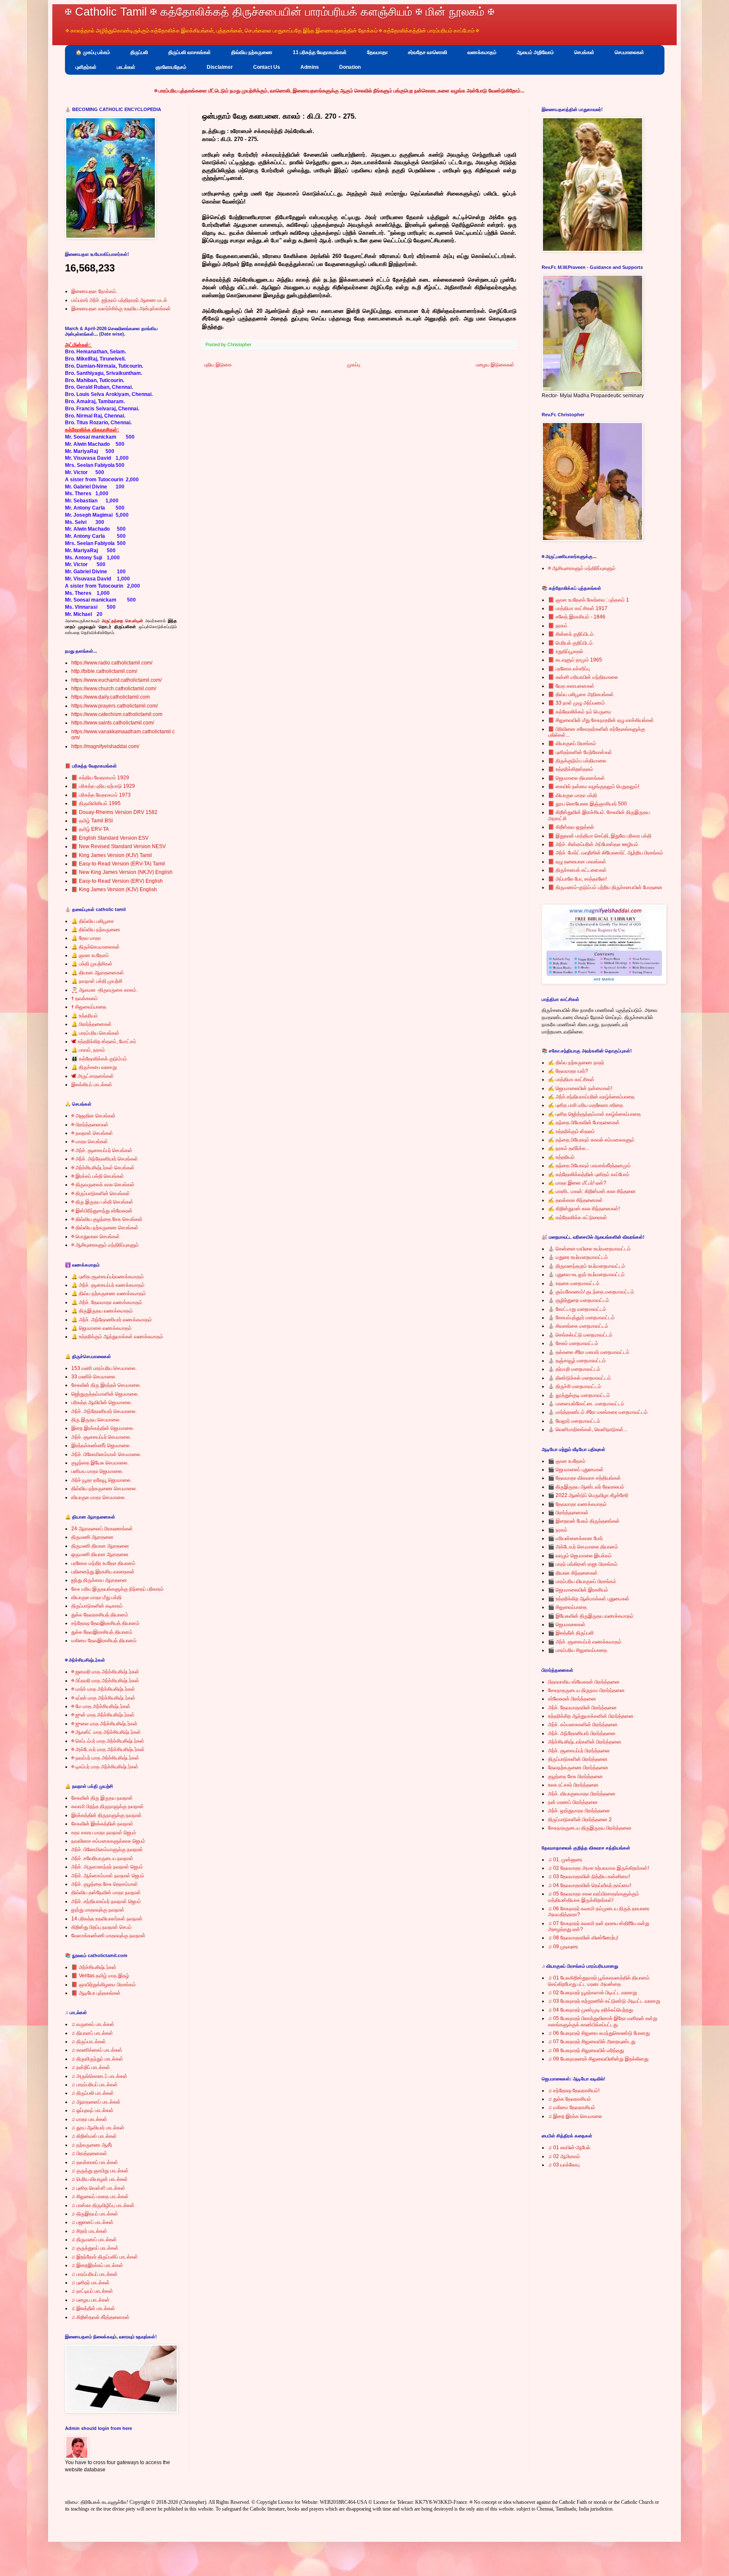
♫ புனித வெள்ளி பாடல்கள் (98, 2188)
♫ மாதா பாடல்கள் (89, 2119)
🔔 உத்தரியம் (85, 1016)
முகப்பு (354, 365)
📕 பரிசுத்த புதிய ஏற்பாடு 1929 (103, 786)
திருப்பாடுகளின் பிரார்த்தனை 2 (580, 1819)
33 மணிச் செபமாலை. (94, 1377)
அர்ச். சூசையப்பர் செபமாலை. (101, 1437)
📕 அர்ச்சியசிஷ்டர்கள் (94, 1967)
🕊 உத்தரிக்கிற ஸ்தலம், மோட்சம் (104, 1041)
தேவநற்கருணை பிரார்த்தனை (578, 1768)
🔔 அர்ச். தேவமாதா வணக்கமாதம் (107, 1302)
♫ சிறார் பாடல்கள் (89, 2231)
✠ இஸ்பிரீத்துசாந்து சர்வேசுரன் (102, 1211)
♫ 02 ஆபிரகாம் (564, 2156)
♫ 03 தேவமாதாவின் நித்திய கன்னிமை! (589, 1876)
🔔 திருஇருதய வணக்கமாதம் (102, 1311)
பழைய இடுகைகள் (495, 365)
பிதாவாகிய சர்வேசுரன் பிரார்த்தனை (584, 1682)
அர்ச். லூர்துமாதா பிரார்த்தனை (579, 1811)
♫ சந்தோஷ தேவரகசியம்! (574, 2091)
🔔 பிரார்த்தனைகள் (92, 1024)
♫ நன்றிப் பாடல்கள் (91, 2067)
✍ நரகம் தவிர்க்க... (569, 1148)
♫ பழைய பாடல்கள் (90, 2300)
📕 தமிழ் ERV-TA (90, 829)
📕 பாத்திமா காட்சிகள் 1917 (578, 608)
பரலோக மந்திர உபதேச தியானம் (103, 1563)
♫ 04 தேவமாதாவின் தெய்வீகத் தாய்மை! (590, 1885)
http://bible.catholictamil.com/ (104, 671)
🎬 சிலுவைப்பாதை (567, 1607)
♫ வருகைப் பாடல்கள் (93, 2024)
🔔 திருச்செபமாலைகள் (96, 947)
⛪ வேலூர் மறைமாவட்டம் (574, 1421)
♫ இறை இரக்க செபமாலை (575, 2116)
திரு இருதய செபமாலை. (96, 1420)
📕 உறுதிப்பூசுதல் (566, 651)
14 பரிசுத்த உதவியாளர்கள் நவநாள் (107, 1919)
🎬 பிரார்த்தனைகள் (568, 1513)
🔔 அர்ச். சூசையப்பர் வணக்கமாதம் (108, 1285)
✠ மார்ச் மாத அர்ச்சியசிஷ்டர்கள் (103, 1689)
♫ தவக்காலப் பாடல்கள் (95, 2162)
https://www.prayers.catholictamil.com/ (115, 706)
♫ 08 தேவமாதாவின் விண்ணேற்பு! (583, 1938)
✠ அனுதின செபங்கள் (93, 1116)
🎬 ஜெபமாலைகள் (567, 1624)
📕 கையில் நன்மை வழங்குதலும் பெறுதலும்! (594, 786)
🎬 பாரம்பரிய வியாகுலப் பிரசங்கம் (582, 1581)
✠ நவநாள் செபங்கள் (92, 1133)
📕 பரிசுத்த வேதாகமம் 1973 (101, 795)
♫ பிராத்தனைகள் (89, 2153)
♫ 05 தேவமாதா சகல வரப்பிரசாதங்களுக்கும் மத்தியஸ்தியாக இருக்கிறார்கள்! (594, 1897)
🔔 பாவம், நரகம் (88, 1050)
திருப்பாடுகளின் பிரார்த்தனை (578, 1759)
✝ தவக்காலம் (85, 998)
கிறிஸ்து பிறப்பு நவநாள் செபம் (101, 1927)
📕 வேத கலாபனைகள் (571, 686)
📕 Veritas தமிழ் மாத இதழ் (100, 1976)
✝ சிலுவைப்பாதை (89, 1007)
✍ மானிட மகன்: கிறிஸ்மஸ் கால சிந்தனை (592, 1191)
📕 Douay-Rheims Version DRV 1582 (114, 812)
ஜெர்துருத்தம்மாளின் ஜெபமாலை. (105, 1394)
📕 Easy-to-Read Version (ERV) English (117, 881)
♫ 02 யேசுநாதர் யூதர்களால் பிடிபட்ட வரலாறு (593, 1993)
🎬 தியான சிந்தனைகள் (573, 1573)
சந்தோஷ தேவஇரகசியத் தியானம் (105, 1623)
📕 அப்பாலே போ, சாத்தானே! (577, 879)
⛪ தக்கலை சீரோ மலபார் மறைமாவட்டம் (589, 1352)
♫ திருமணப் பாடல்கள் (94, 2240)
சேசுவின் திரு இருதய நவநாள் (102, 1798)
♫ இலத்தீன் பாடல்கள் (93, 2308)
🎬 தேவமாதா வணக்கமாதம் (577, 1504)
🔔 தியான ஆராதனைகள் (98, 973)
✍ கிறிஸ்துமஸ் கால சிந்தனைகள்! (584, 1209)
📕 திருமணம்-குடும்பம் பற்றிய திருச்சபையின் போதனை (605, 887)
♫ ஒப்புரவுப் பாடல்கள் (92, 2110)
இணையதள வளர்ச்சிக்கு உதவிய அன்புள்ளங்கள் (121, 309)
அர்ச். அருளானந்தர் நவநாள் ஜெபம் (107, 1867)
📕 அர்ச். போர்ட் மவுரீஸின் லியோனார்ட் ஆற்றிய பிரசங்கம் (606, 853)
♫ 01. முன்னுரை (565, 1860)
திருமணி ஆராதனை (92, 1537)
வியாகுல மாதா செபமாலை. (99, 1497)
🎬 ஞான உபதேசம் (567, 1461)
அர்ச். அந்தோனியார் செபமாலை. (104, 1411)
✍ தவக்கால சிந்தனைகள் (575, 1200)
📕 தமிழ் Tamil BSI (92, 821)
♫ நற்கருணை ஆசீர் (92, 2145)
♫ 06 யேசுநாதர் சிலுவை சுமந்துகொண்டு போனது (599, 2033)
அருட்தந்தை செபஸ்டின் (122, 621)
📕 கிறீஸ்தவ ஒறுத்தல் (571, 827)
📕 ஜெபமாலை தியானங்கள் (576, 778)
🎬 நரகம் (558, 1530)
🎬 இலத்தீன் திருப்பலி (571, 1633)
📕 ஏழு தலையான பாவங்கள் (577, 862)
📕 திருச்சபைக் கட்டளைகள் (577, 870)
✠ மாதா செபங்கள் (90, 1142)
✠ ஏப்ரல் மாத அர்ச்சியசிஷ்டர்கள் (103, 1698)
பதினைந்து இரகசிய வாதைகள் (103, 1572)
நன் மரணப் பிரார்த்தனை (573, 1802)
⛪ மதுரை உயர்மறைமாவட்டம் (578, 1257)
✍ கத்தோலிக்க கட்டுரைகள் (578, 1217)
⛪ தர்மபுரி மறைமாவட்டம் (574, 1369)
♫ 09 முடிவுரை (563, 1947)
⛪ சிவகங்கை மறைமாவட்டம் (578, 1326)
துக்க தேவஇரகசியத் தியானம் (102, 1632)
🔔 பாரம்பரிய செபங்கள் (95, 1033)
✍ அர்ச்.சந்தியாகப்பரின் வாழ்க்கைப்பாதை (591, 1097)
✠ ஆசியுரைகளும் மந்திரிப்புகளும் (105, 1245)
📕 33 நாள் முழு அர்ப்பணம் (576, 703)
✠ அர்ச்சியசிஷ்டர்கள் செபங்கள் (103, 1168)
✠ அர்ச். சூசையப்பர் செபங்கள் (102, 1150)
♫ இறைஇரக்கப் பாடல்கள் (97, 2265)
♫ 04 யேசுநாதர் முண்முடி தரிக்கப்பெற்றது (590, 2010)
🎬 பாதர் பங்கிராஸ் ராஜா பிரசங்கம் (583, 1564)
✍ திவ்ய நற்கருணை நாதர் (576, 1063)
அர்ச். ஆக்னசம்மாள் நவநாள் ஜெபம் (108, 1876)
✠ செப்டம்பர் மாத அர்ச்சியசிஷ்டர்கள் (108, 1741)
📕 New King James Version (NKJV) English (122, 872)
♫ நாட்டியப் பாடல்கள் (92, 2291)
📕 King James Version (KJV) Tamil (112, 855)
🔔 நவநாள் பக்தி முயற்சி (97, 981)
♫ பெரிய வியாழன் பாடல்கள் (100, 2179)
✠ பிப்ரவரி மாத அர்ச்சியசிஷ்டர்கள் (105, 1681)
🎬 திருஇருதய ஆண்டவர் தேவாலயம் (586, 1487)
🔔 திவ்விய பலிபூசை (93, 921)
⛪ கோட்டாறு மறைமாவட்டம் (577, 1309)
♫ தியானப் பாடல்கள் (92, 2033)
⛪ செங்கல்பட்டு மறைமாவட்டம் (580, 1335)
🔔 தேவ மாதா (86, 938)
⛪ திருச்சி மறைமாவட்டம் (575, 1386)
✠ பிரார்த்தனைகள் (90, 1125)
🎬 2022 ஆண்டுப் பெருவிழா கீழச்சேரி (588, 1495)
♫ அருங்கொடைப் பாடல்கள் (99, 2076)
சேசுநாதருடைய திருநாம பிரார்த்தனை (586, 1690)
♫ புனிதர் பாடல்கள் (90, 2283)
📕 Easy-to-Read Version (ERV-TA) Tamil (118, 864)
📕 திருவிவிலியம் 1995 (96, 803)
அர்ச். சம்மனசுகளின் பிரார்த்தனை (583, 1725)
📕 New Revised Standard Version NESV (119, 846)
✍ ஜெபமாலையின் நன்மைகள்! (580, 1088)
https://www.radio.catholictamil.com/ (112, 663)
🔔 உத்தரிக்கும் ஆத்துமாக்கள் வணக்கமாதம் (117, 1337)
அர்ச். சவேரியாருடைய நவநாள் (102, 1858)
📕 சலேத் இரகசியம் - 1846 (577, 617)
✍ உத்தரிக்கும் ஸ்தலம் (571, 1131)
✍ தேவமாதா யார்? (568, 1071)
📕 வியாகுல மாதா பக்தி (572, 795)
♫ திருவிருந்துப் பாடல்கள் (97, 2059)
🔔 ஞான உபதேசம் (90, 955)
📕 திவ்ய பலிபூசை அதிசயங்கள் (581, 694)
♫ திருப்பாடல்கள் (89, 2042)
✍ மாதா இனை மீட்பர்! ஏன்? (577, 1183)
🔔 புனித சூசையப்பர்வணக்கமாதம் (108, 1277)
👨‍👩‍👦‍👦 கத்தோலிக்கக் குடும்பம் (99, 1059)
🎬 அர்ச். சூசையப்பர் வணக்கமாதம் (585, 1642)
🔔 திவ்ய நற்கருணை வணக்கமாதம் (109, 1293)
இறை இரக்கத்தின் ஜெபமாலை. (103, 1428)
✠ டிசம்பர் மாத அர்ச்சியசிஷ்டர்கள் (105, 1767)
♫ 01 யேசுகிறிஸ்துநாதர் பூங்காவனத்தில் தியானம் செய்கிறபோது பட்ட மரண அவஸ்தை (599, 1981)
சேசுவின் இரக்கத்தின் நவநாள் (102, 1824)
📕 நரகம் (558, 626)
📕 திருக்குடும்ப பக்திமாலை (577, 761)
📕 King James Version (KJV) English (114, 889)
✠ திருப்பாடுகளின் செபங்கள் (101, 1193)
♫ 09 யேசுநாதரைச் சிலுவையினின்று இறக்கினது (598, 2059)
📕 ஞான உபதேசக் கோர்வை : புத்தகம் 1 (589, 600)
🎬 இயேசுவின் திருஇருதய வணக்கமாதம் (591, 1616)
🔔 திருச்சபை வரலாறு (94, 1067)
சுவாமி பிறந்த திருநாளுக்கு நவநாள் (108, 1806)
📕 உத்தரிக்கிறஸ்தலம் (571, 769)
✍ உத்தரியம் (561, 1157)
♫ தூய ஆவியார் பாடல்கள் (98, 2128)
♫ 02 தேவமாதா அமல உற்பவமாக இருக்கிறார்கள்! (598, 1868)
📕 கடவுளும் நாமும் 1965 (575, 660)
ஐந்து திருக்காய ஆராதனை (99, 1580)
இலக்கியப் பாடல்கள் (92, 1085)
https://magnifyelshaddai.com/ (105, 746)
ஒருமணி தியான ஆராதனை (100, 1554)
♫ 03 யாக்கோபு (564, 2165)
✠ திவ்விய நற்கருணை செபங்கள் (105, 1228)
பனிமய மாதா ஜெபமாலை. (97, 1471)
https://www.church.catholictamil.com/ (114, 689)
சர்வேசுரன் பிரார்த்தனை (572, 1699)
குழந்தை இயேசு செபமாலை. (100, 1463)
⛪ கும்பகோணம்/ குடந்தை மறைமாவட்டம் (591, 1292)
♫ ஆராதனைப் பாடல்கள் (96, 2102)
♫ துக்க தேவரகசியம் (570, 2099)
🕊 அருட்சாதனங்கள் (93, 1076)
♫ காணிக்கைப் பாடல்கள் (97, 2050)
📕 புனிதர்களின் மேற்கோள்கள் (580, 752)
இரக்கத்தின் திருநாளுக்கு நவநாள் (107, 1815)
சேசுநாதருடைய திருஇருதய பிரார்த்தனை (590, 1828)
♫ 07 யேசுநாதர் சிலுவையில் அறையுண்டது (592, 2042)
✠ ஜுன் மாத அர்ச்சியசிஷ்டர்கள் (103, 1715)
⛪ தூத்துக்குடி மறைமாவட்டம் (579, 1395)
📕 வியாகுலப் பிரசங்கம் (572, 743)
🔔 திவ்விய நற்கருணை (96, 930)
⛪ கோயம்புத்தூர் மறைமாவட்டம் (581, 1318)
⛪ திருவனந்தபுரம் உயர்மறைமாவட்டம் (587, 1266)
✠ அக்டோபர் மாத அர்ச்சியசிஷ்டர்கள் (108, 1749)
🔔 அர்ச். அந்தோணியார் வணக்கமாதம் (112, 1320)
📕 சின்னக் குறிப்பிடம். (571, 634)
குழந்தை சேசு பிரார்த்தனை (575, 1776)
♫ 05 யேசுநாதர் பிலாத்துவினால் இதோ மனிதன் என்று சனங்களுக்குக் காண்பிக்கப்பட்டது (603, 2021)
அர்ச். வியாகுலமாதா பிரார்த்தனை (582, 1794)
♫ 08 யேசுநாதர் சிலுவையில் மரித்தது (586, 2050)
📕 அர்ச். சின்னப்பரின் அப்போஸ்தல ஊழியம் (593, 844)
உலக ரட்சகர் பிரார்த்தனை (573, 1785)
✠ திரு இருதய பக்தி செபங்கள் (102, 1202)
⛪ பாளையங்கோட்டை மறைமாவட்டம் (586, 1404)
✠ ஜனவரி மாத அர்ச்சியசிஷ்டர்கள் (105, 1672)
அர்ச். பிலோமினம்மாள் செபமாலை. (106, 1454)
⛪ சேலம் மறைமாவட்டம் (573, 1343)
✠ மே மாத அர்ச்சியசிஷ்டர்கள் (101, 1706)
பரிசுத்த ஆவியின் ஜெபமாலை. (102, 1402)
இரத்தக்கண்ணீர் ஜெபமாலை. (101, 1445)
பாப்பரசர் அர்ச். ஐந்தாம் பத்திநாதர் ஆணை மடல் (119, 300)
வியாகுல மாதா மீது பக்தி (96, 1597)
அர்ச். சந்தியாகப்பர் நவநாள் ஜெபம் (106, 1901)
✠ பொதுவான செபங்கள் (96, 1236)
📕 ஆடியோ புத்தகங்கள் (96, 1993)
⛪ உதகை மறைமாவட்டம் (574, 1283)
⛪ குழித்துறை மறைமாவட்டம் (579, 1300)
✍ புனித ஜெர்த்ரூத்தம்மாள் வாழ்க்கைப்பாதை (594, 1114)
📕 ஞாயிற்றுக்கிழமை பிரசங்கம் (104, 1985)
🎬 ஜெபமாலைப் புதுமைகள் (576, 1470)
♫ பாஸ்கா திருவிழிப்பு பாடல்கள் (103, 2205)
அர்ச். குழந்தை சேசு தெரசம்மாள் (105, 1884)
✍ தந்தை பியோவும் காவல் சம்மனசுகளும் (591, 1140)
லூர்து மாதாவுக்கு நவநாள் (98, 1910)
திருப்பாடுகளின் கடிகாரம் (97, 1606)
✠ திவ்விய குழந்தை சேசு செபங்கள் (107, 1219)
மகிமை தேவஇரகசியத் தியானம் (104, 1641)
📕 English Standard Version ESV (110, 838)
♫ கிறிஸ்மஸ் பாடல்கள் (94, 2136)
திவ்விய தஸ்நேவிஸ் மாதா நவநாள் (106, 1893)
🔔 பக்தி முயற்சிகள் (92, 964)
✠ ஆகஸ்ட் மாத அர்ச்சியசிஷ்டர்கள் (106, 1732)
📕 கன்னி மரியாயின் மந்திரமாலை (583, 677)
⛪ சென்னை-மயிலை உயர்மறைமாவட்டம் (589, 1249)
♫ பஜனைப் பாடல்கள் (92, 2222)
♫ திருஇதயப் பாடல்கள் (95, 2214)
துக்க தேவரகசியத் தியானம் (100, 1615)
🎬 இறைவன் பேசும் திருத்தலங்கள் (584, 1521)
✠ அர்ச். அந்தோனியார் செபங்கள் (105, 1159)
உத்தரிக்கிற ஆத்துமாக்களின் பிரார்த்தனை (591, 1716)
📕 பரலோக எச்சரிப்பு (569, 669)
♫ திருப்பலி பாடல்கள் (93, 2093)
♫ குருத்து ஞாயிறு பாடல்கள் (100, 2171)
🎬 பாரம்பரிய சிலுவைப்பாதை (578, 1650)
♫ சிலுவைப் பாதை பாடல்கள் (100, 2196)
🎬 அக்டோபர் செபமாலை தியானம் (583, 1547)
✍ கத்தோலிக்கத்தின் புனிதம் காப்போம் (589, 1174)
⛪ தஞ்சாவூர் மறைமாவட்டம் (577, 1361)
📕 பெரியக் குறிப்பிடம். (571, 643)
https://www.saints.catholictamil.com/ (113, 723)
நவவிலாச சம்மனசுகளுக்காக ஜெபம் (108, 1841)
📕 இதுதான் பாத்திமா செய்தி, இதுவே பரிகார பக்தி (600, 836)
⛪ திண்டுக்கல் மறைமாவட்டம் (579, 1378)
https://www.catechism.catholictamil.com (117, 714)
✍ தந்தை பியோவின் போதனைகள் (584, 1123)
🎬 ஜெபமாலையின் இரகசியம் (578, 1590)
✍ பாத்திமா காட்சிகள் (571, 1079)
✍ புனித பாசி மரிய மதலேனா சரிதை (586, 1105)
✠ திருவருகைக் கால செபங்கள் (103, 1185)
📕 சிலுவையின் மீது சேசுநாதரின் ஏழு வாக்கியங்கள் (601, 720)
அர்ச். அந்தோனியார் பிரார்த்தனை (582, 1733)
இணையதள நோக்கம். (94, 291)
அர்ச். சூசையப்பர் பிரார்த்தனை (579, 1751)
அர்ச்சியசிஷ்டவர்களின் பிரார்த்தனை (585, 1742)
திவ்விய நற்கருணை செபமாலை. (104, 1489)
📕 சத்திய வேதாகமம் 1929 (100, 778)
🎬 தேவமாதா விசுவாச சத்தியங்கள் (585, 1478)
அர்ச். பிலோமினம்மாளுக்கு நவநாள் (107, 1849)
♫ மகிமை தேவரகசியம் (572, 2107)
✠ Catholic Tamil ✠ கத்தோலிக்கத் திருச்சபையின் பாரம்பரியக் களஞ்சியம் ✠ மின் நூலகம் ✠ (280, 12)
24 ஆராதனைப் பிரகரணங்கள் (102, 1529)
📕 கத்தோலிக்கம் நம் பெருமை (580, 712)
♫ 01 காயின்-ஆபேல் (569, 2148)
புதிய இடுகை (218, 365)
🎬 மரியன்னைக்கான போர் (575, 1538)
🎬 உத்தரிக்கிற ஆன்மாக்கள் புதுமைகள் (589, 1599)
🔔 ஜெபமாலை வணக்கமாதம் (101, 1328)
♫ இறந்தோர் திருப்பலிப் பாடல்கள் (105, 2257)
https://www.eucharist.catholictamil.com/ (116, 680)
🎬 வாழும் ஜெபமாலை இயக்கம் (580, 1556)
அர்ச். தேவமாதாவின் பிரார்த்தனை (582, 1708)
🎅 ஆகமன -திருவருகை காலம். (104, 990)
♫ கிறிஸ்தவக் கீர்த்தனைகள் (100, 2317)
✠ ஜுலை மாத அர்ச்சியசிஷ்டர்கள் (104, 1724)
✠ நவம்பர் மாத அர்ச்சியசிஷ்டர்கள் (105, 1758)
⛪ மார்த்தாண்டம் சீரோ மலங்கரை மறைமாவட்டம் (598, 1412)
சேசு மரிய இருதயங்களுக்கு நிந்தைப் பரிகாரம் (117, 1589)
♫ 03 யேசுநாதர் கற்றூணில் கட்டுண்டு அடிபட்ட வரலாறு (604, 2001)
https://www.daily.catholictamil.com (111, 697)
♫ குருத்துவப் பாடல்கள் (95, 2248)
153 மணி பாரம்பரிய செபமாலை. (104, 1368)
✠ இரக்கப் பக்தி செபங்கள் (98, 1176)
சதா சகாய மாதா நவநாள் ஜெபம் (104, 1833)
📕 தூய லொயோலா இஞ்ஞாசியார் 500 (587, 804)
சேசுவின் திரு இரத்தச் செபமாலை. (106, 1385)
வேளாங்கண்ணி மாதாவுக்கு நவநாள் (108, 1936)
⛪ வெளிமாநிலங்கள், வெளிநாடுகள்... (588, 1429)
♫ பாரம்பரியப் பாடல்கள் (94, 2085)
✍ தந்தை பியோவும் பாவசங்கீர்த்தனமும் (589, 1166)
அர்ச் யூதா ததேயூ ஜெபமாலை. (101, 1480)
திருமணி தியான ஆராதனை (100, 1546)
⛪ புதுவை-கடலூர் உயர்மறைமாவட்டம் (586, 1274)
